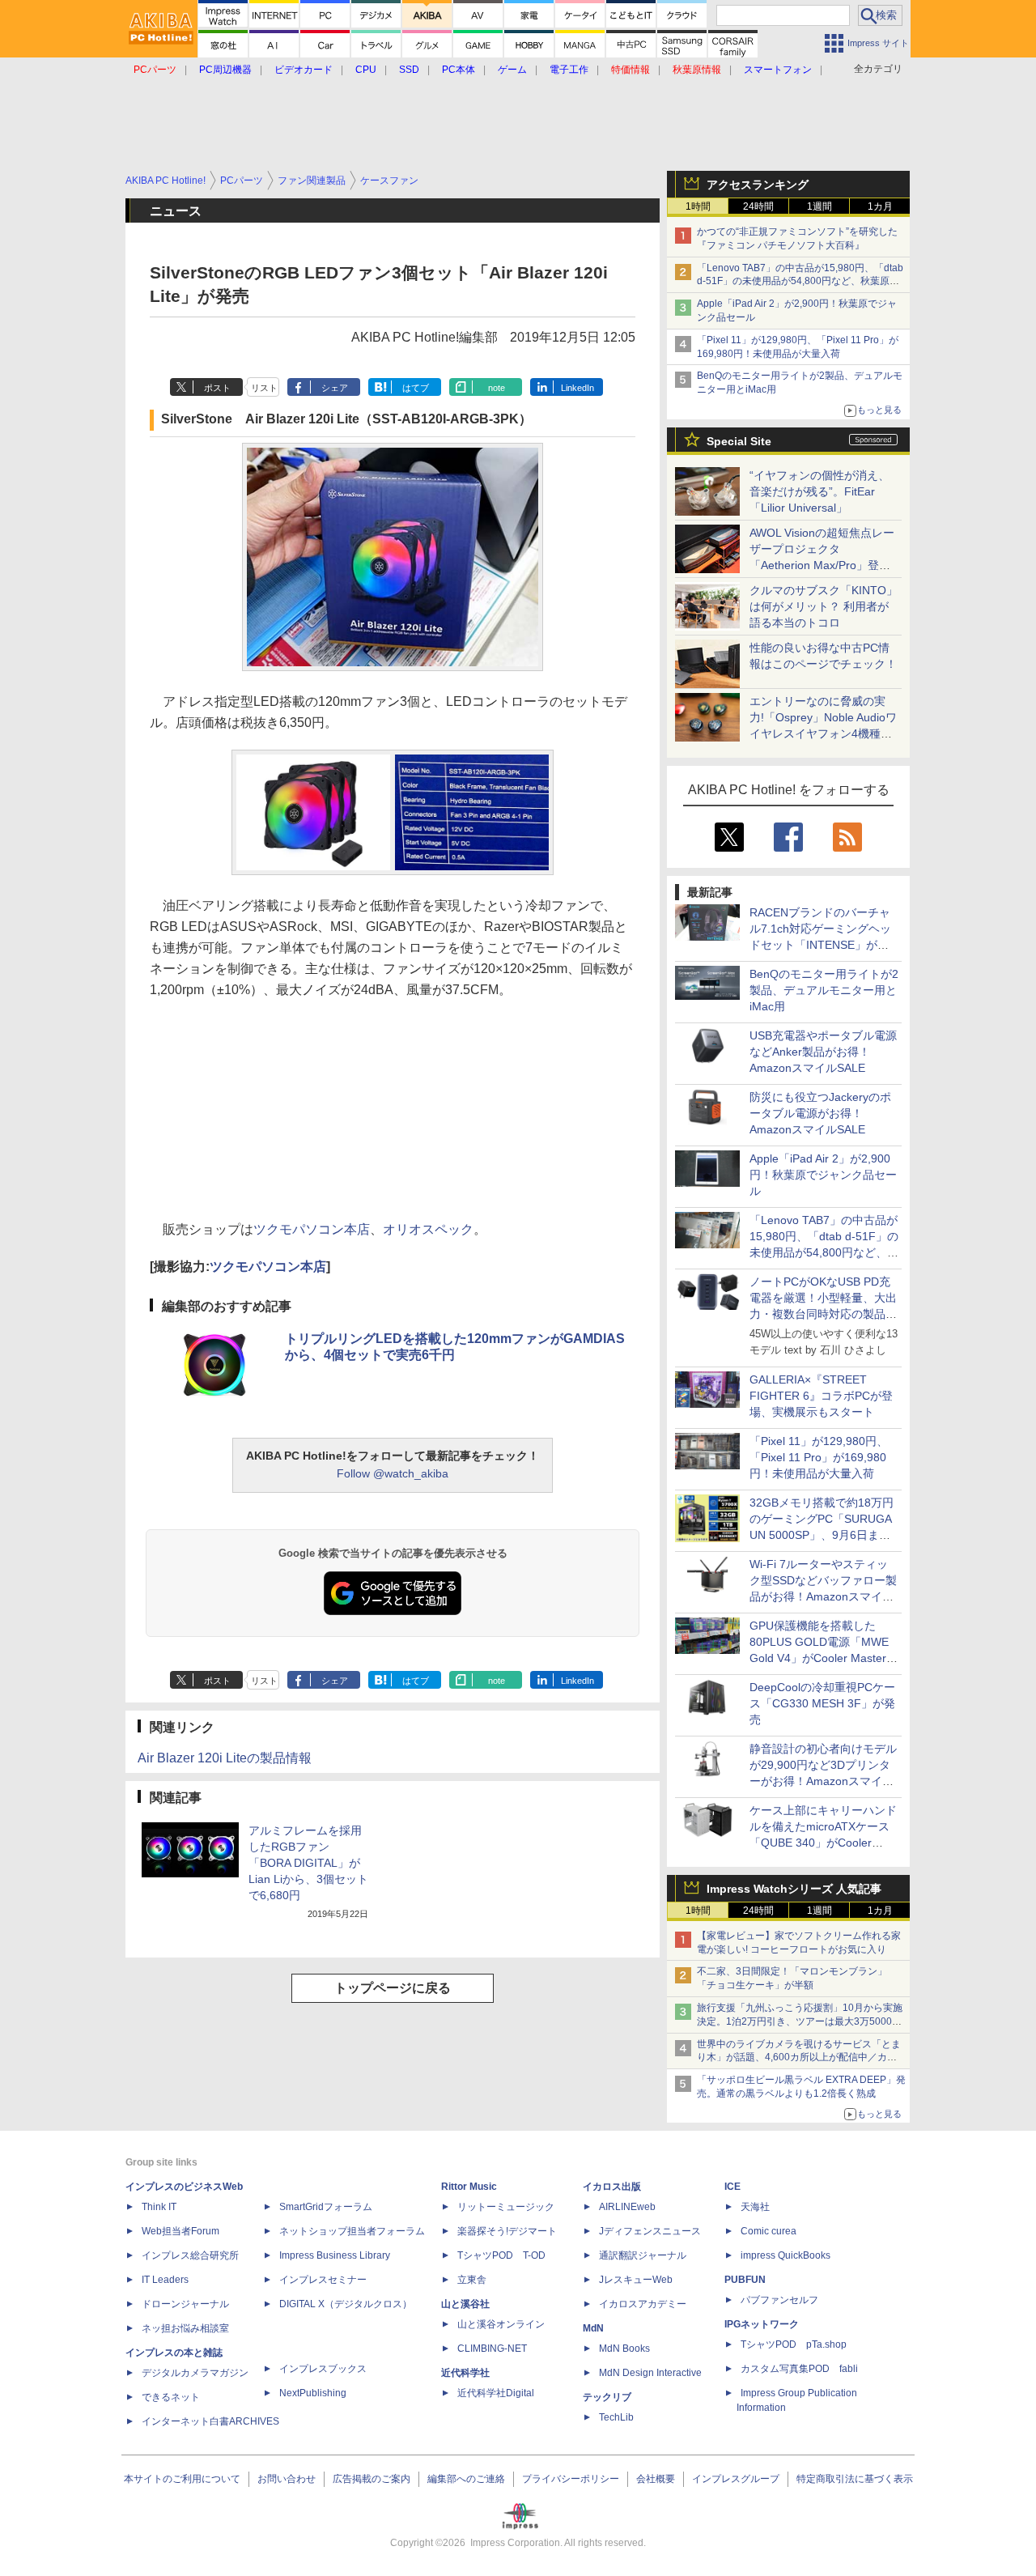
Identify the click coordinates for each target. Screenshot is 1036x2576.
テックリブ (607, 2397)
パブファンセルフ (779, 2300)
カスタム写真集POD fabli (799, 2369)
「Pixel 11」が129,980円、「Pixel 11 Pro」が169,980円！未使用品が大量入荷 (819, 1457)
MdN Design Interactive (650, 2373)
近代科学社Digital (496, 2393)
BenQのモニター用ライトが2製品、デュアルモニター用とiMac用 (824, 990)
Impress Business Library (335, 2255)
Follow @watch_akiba (393, 1473)
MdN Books (624, 2349)
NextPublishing (313, 2393)
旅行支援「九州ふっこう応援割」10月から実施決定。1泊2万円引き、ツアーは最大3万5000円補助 (800, 2021)
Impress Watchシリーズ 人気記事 (794, 1889)
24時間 (758, 206)
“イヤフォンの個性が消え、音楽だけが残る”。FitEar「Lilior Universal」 (819, 491)
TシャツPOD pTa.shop (794, 2344)
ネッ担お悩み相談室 (185, 2328)
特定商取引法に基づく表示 (855, 2479)
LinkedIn (577, 388)
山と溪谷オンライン (501, 2324)
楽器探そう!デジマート (507, 2231)
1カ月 (880, 206)
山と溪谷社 (465, 2304)
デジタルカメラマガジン (195, 2373)
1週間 (819, 206)
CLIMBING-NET (492, 2349)
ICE (732, 2187)
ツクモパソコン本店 (312, 1229)
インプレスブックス (323, 2369)
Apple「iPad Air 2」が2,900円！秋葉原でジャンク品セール (823, 1175)
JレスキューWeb (636, 2280)
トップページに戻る (393, 1988)
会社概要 (656, 2479)
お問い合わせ (287, 2479)
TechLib (616, 2417)
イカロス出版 (612, 2187)
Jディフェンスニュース (650, 2231)
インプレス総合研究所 (190, 2255)
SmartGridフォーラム (326, 2207)
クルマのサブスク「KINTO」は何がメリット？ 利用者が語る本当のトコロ (824, 606)
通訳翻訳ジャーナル (643, 2255)
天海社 (755, 2207)
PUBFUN (745, 2280)
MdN (593, 2328)
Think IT (159, 2207)
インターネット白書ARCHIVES (210, 2421)
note (497, 388)
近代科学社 (465, 2373)
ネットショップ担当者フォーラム (352, 2231)
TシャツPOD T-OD (501, 2255)
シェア (335, 388)
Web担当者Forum (180, 2231)
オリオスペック (428, 1229)
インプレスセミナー (323, 2280)
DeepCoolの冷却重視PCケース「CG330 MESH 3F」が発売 (822, 1703)
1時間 (698, 206)
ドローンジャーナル (185, 2304)
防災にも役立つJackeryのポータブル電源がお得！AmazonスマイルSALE (820, 1113)
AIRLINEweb (627, 2207)
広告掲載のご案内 (372, 2479)
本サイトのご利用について (182, 2479)
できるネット (171, 2397)
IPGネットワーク (762, 2324)
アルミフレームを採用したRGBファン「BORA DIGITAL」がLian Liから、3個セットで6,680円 (308, 1863)
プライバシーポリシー (571, 2479)
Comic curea (769, 2231)
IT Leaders (165, 2280)
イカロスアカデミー (643, 2304)
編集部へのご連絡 (466, 2479)
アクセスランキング (758, 185)
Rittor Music (469, 2187)
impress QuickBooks (785, 2255)
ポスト (217, 388)
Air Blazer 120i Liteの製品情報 (225, 1758)
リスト (264, 388)
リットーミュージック (506, 2207)
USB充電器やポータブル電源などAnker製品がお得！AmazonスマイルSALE (823, 1052)
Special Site (739, 441)
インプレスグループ (736, 2479)
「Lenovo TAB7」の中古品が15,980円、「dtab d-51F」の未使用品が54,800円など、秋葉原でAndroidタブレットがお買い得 (800, 282)
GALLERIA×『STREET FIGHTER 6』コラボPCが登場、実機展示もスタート (821, 1396)
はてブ (416, 388)
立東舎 (472, 2280)
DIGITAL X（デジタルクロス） (346, 2304)
